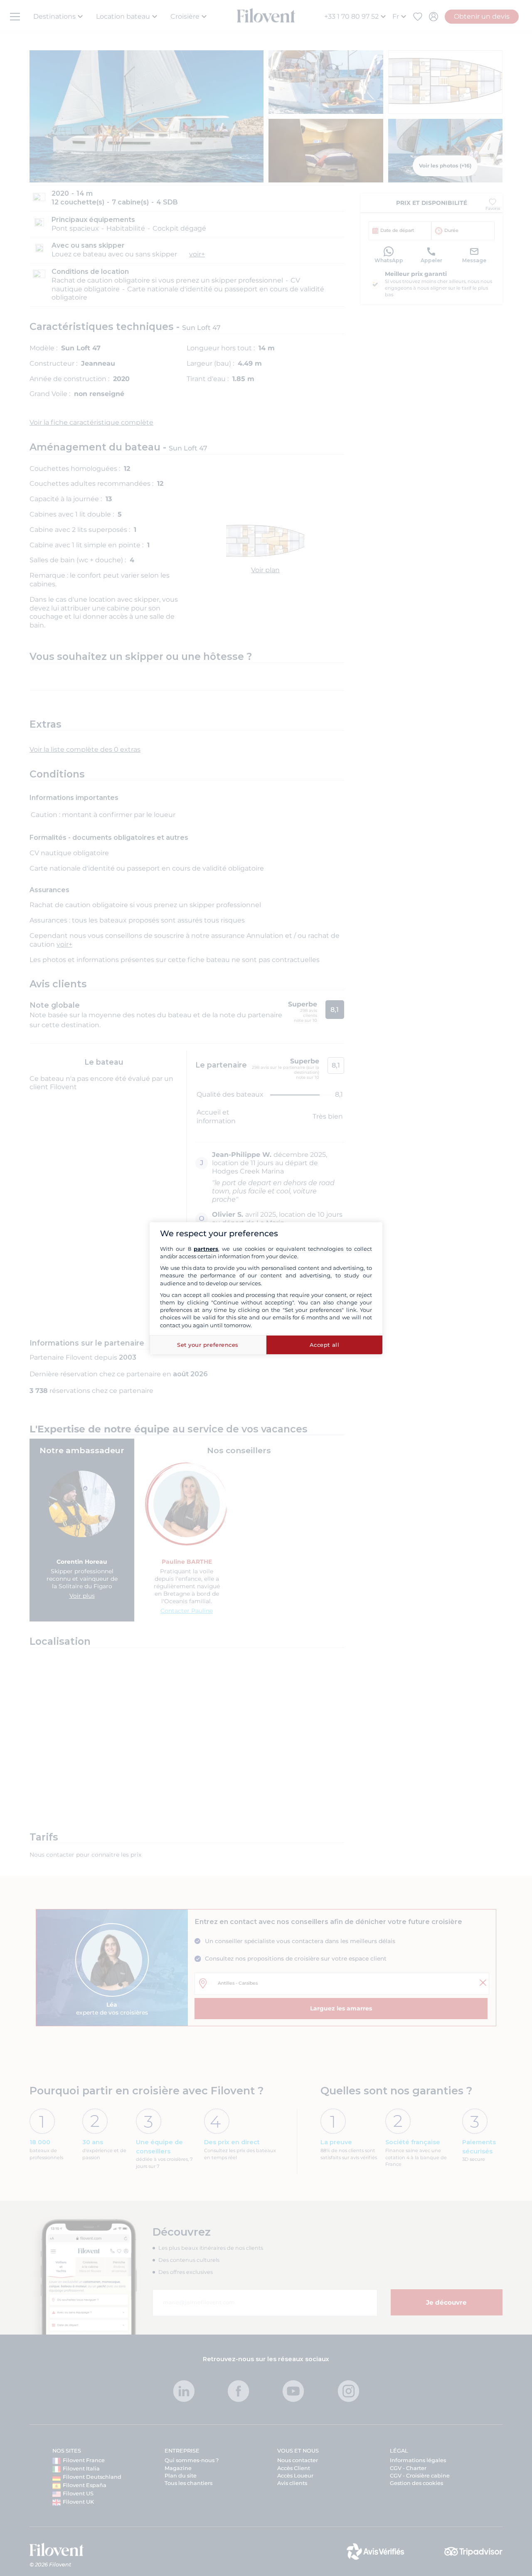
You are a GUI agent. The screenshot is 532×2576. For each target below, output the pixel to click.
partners (206, 1249)
